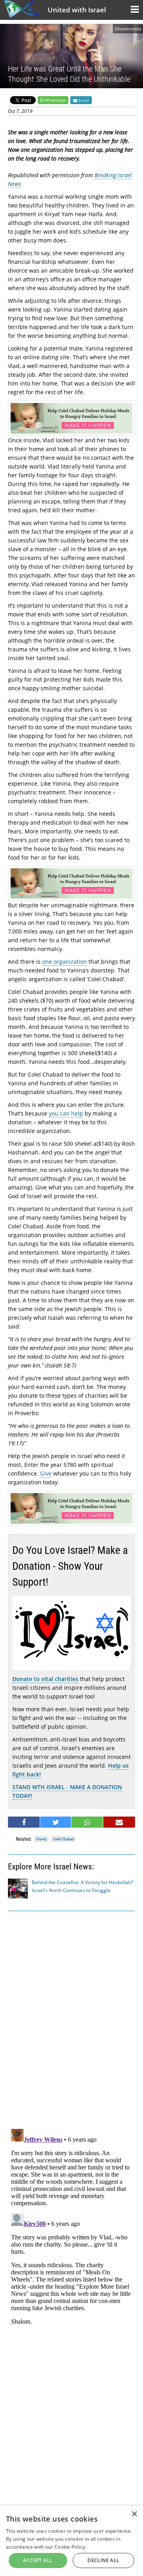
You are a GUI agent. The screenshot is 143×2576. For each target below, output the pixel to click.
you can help (66, 1113)
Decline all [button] (103, 2560)
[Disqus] (71, 2225)
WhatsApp (55, 100)
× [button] (134, 2514)
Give (46, 1473)
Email (83, 100)
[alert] (71, 2541)
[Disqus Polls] (71, 2018)
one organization (65, 962)
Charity (41, 1839)
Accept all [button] (38, 2560)
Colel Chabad (63, 1839)
